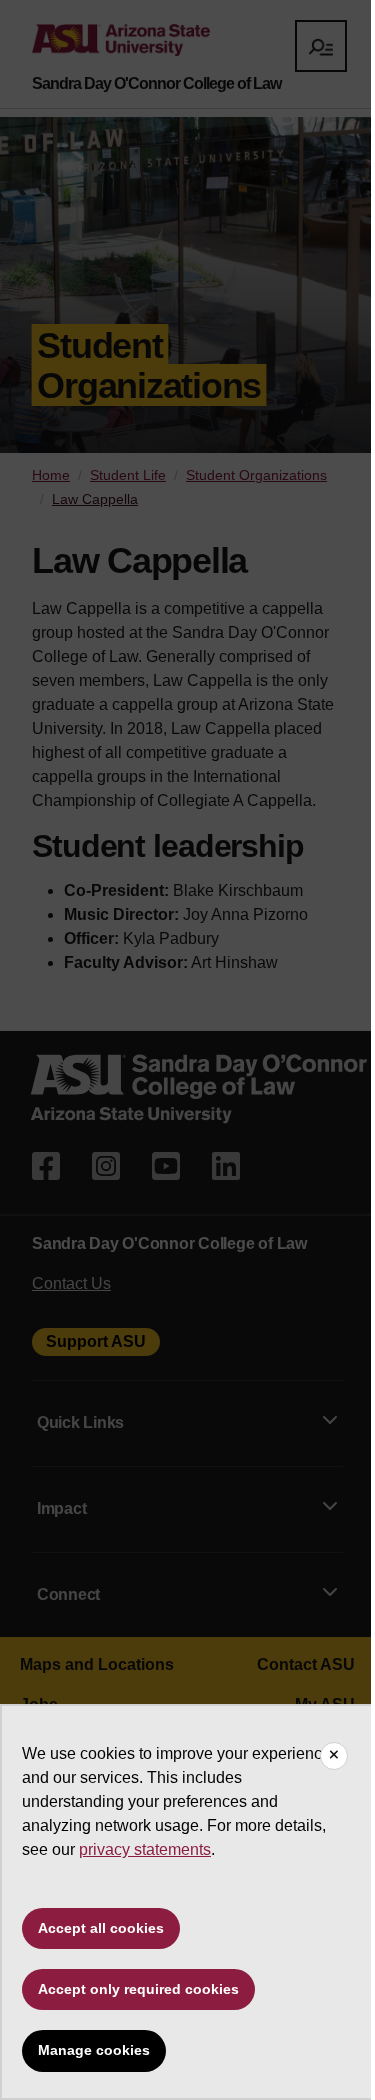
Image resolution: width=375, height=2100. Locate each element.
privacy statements (145, 1849)
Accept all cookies (101, 1928)
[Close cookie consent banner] (334, 1756)
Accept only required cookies (138, 1989)
